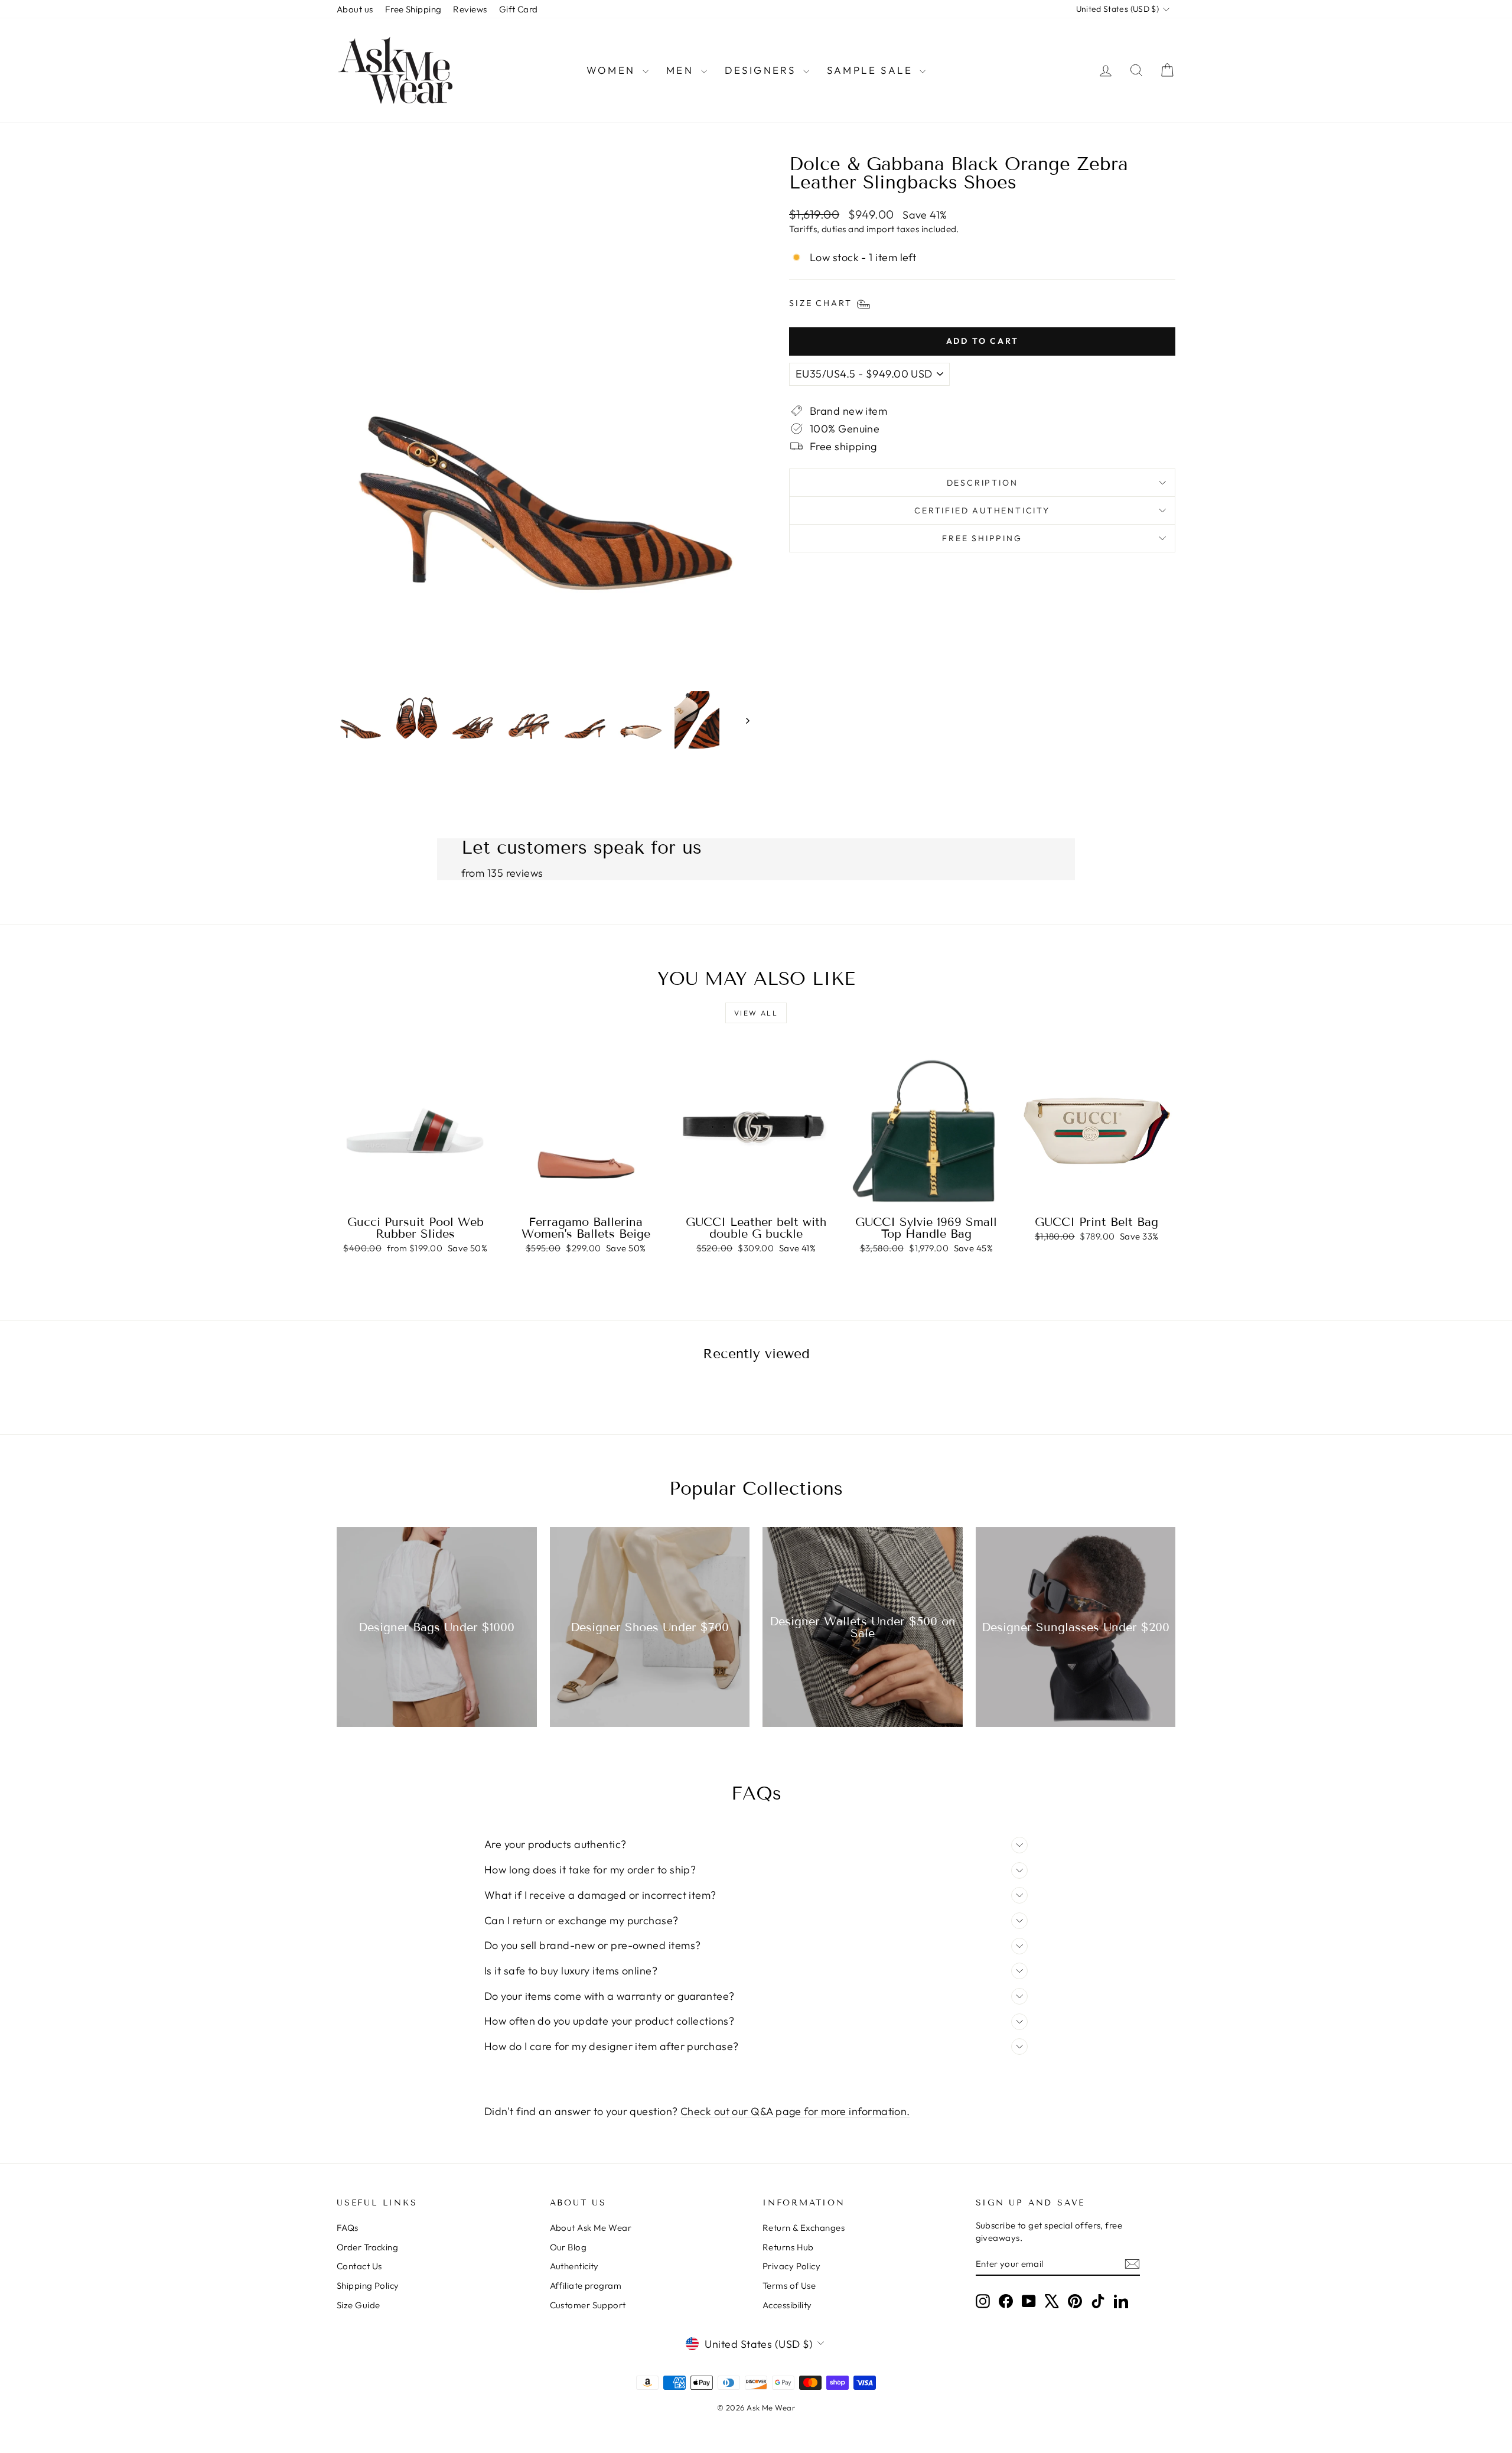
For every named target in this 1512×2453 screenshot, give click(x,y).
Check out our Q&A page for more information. (795, 2111)
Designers (762, 70)
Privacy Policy (791, 2266)
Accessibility (787, 2305)
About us (355, 9)
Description (983, 483)
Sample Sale (872, 70)
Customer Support (588, 2305)
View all (756, 1013)
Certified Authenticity (982, 510)
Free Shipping (413, 9)
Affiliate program (586, 2286)
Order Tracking (367, 2247)
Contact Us (359, 2266)
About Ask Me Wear (591, 2228)
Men (682, 70)
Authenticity (574, 2266)
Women (613, 70)
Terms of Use (789, 2286)
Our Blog (568, 2247)
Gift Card (519, 9)
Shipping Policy (368, 2286)
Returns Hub (788, 2247)
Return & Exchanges (804, 2228)
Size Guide (359, 2305)
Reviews (470, 9)
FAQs (348, 2228)
